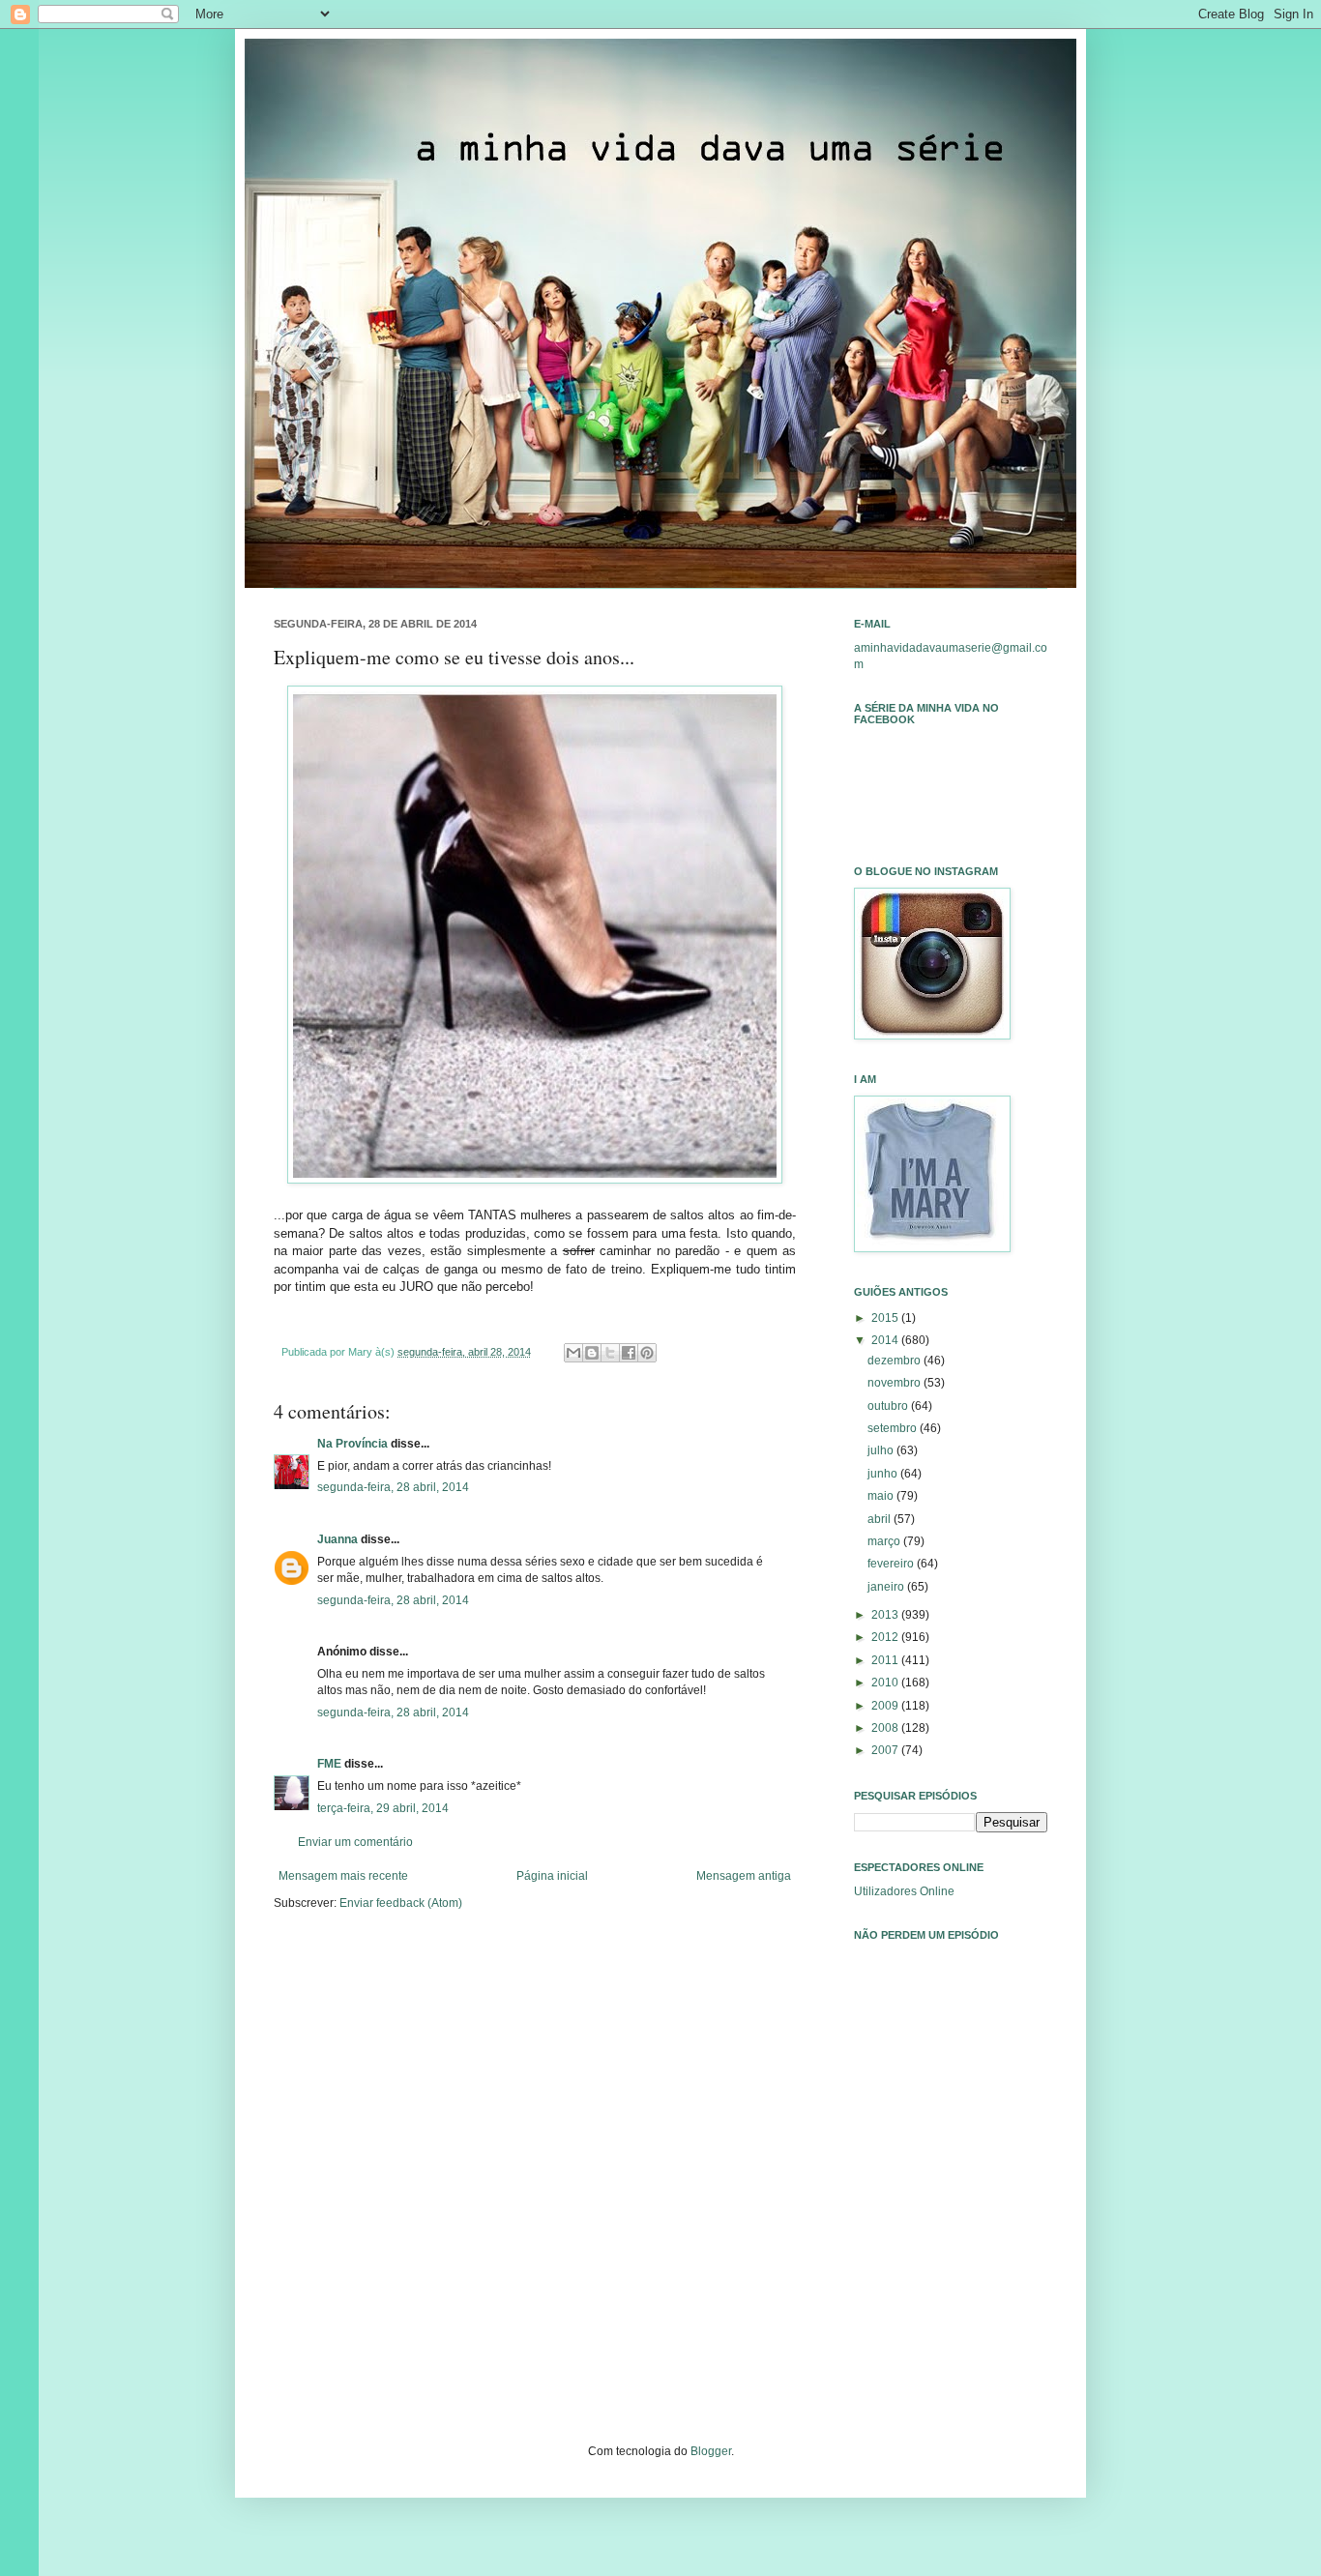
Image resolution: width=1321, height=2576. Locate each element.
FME (329, 1764)
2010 (886, 1683)
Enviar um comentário (355, 1842)
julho (882, 1450)
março (885, 1541)
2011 (886, 1660)
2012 (886, 1637)
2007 (886, 1750)
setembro (894, 1428)
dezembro (895, 1361)
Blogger (711, 2451)
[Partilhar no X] (610, 1353)
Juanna (338, 1539)
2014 (886, 1340)
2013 (886, 1615)
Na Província (352, 1444)
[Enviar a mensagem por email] (573, 1353)
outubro (889, 1406)
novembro (895, 1383)
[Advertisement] (951, 2226)
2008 (886, 1728)
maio (882, 1496)
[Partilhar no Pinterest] (647, 1353)
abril (881, 1519)
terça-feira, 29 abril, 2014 (383, 1808)
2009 (886, 1706)
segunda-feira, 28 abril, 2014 (393, 1487)
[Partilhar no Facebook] (629, 1353)
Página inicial (552, 1876)
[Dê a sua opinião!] (592, 1353)
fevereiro (892, 1564)
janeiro (887, 1587)
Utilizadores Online (904, 1891)
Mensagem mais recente (343, 1876)
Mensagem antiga (744, 1876)
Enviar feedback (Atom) (401, 1903)
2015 (886, 1318)
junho (884, 1474)
